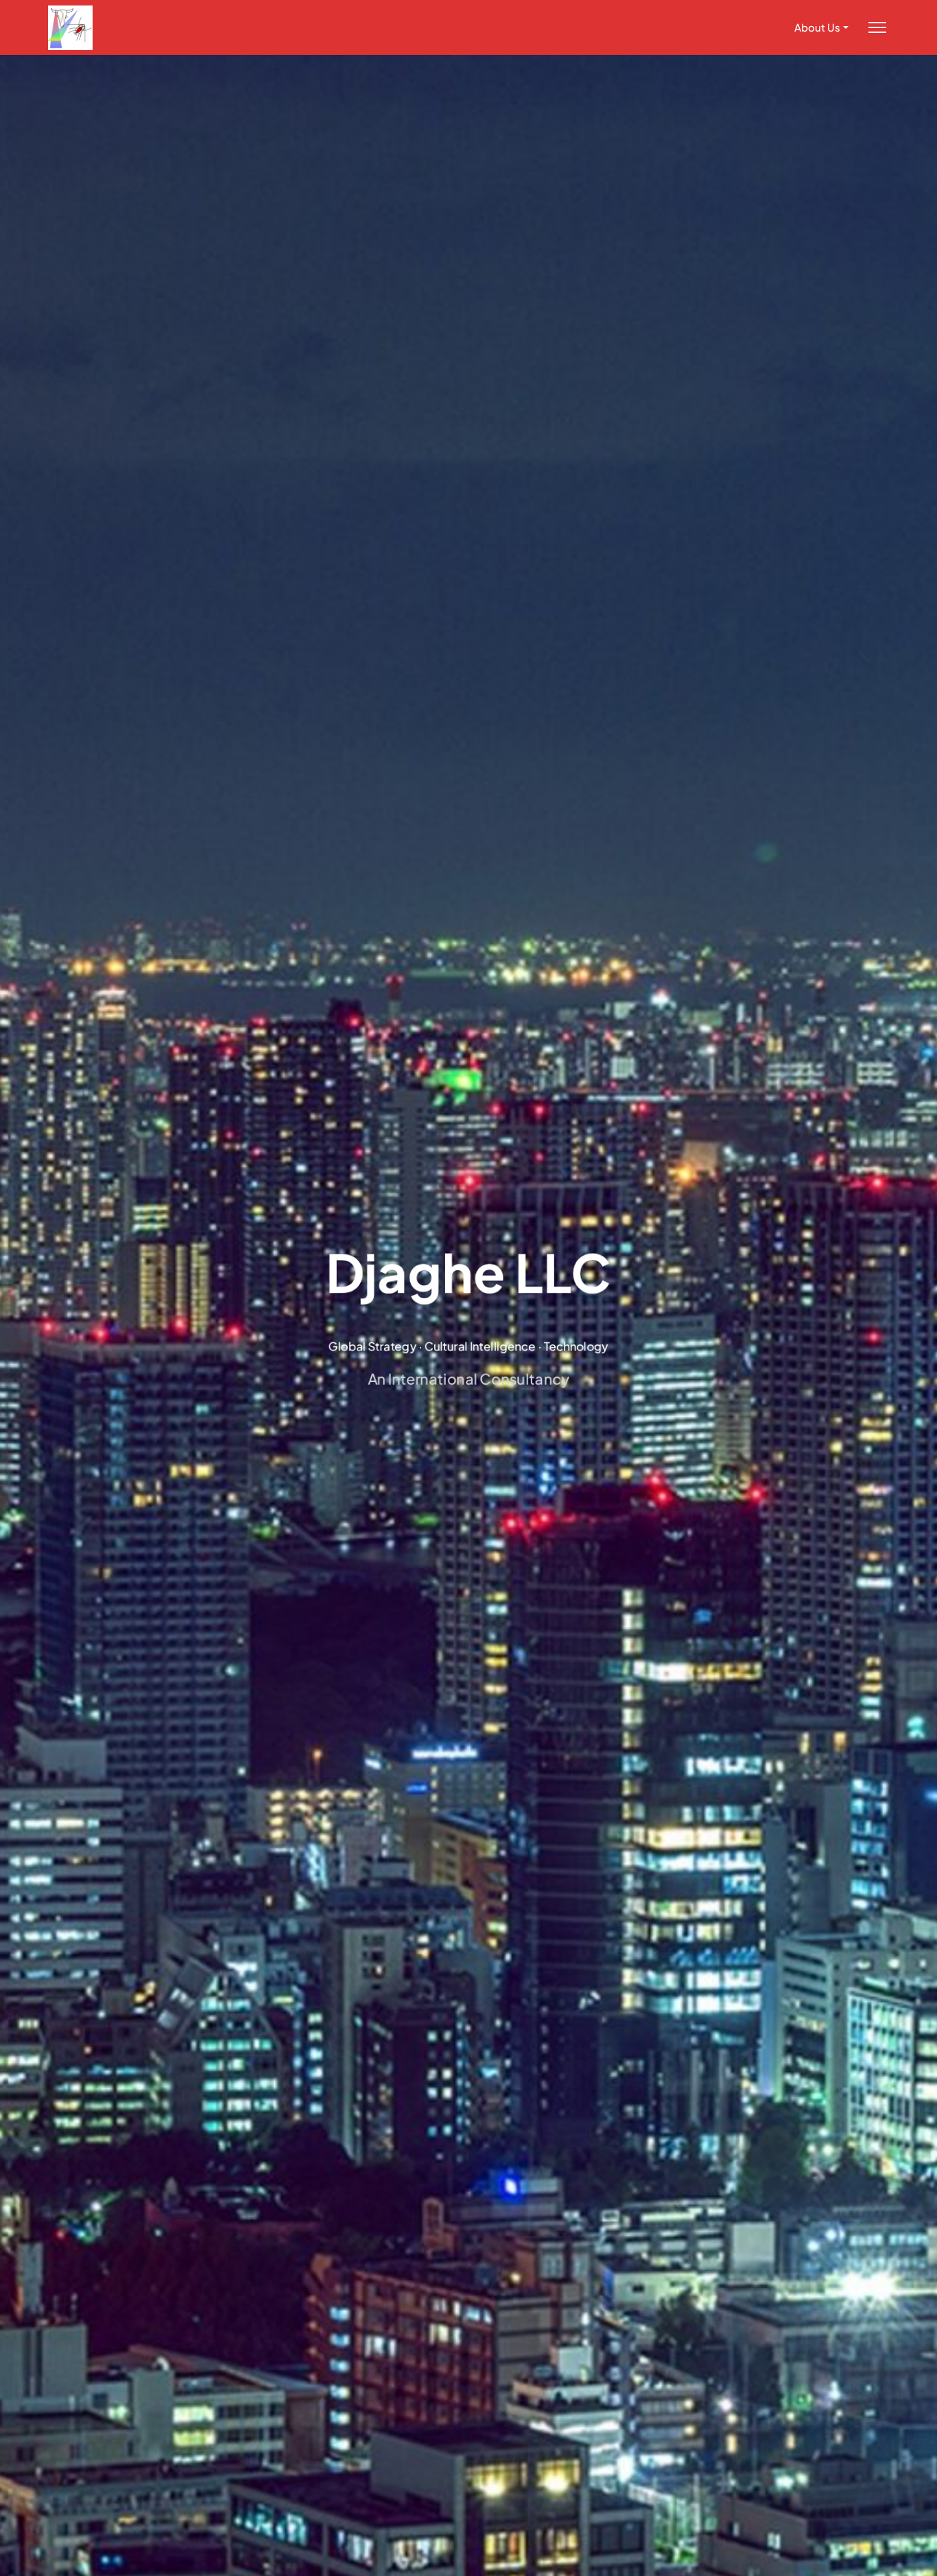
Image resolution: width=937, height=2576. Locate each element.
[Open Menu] (877, 28)
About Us (817, 27)
